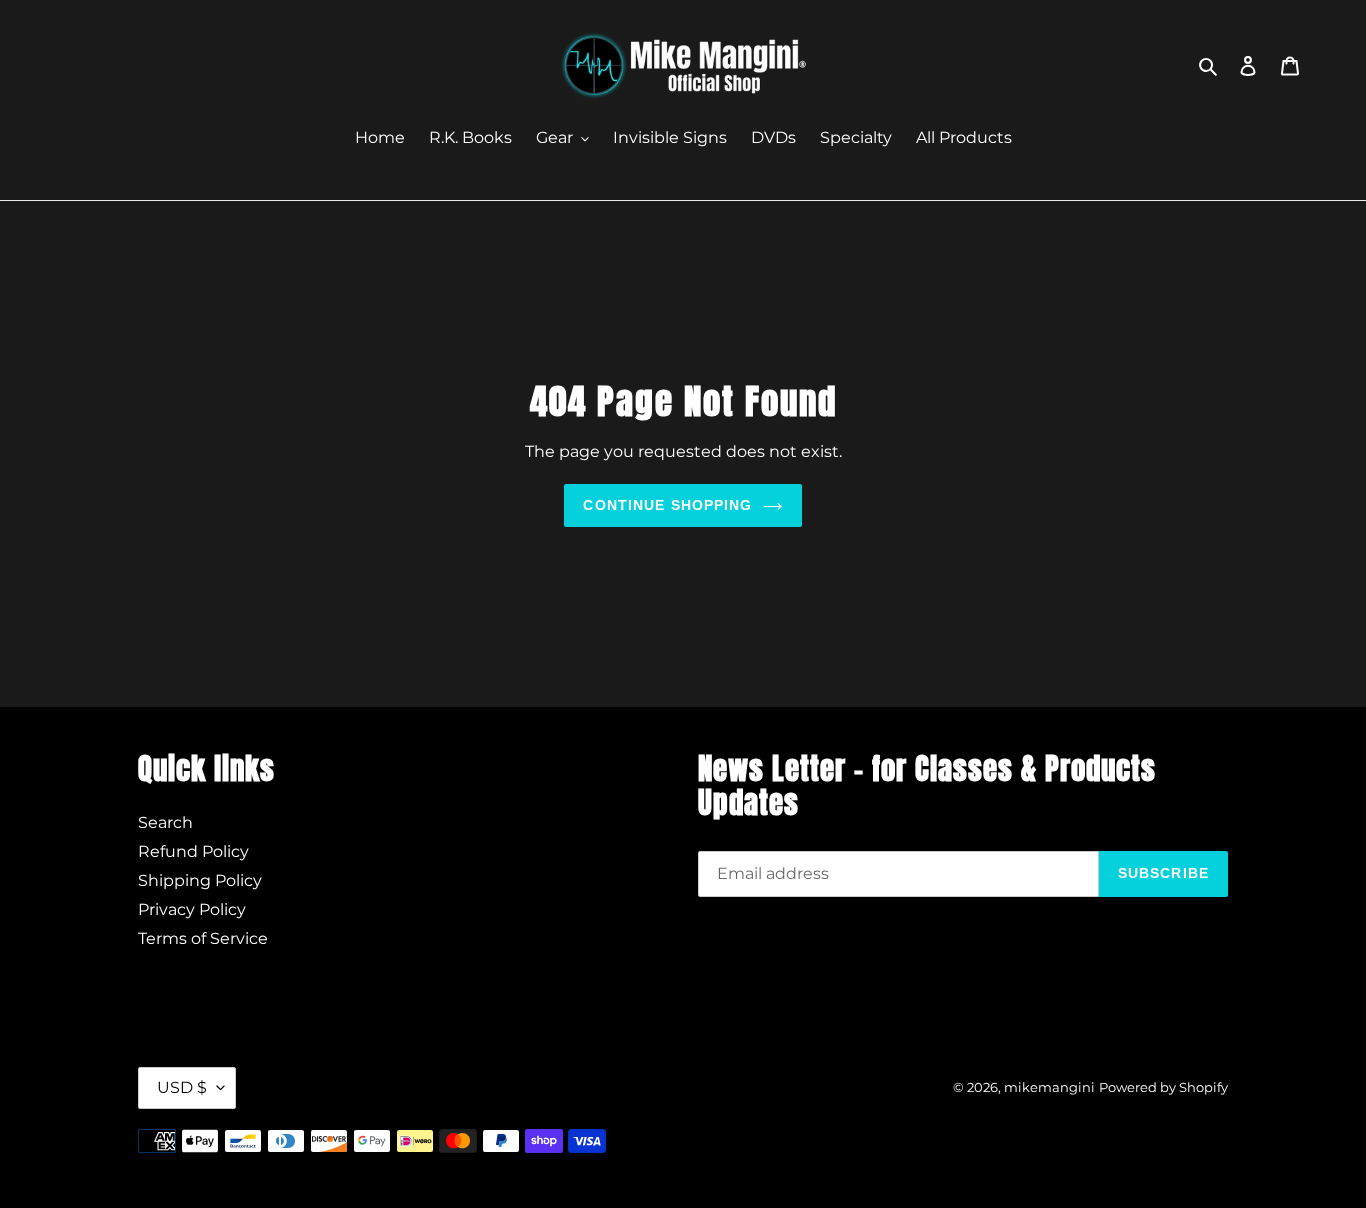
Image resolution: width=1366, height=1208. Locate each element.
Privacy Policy (192, 909)
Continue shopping (667, 505)
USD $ (182, 1087)
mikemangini (1049, 1087)
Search (165, 822)
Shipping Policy (200, 880)
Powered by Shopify (1163, 1087)
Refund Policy (193, 851)
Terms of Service (203, 938)
